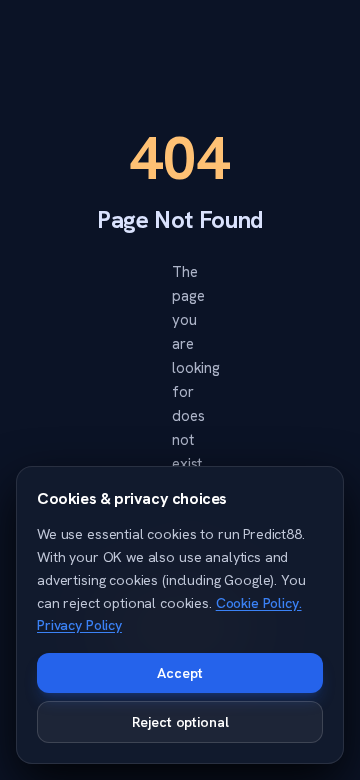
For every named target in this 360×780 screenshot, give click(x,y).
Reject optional (180, 722)
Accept (179, 673)
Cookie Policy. (259, 603)
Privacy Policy (79, 625)
